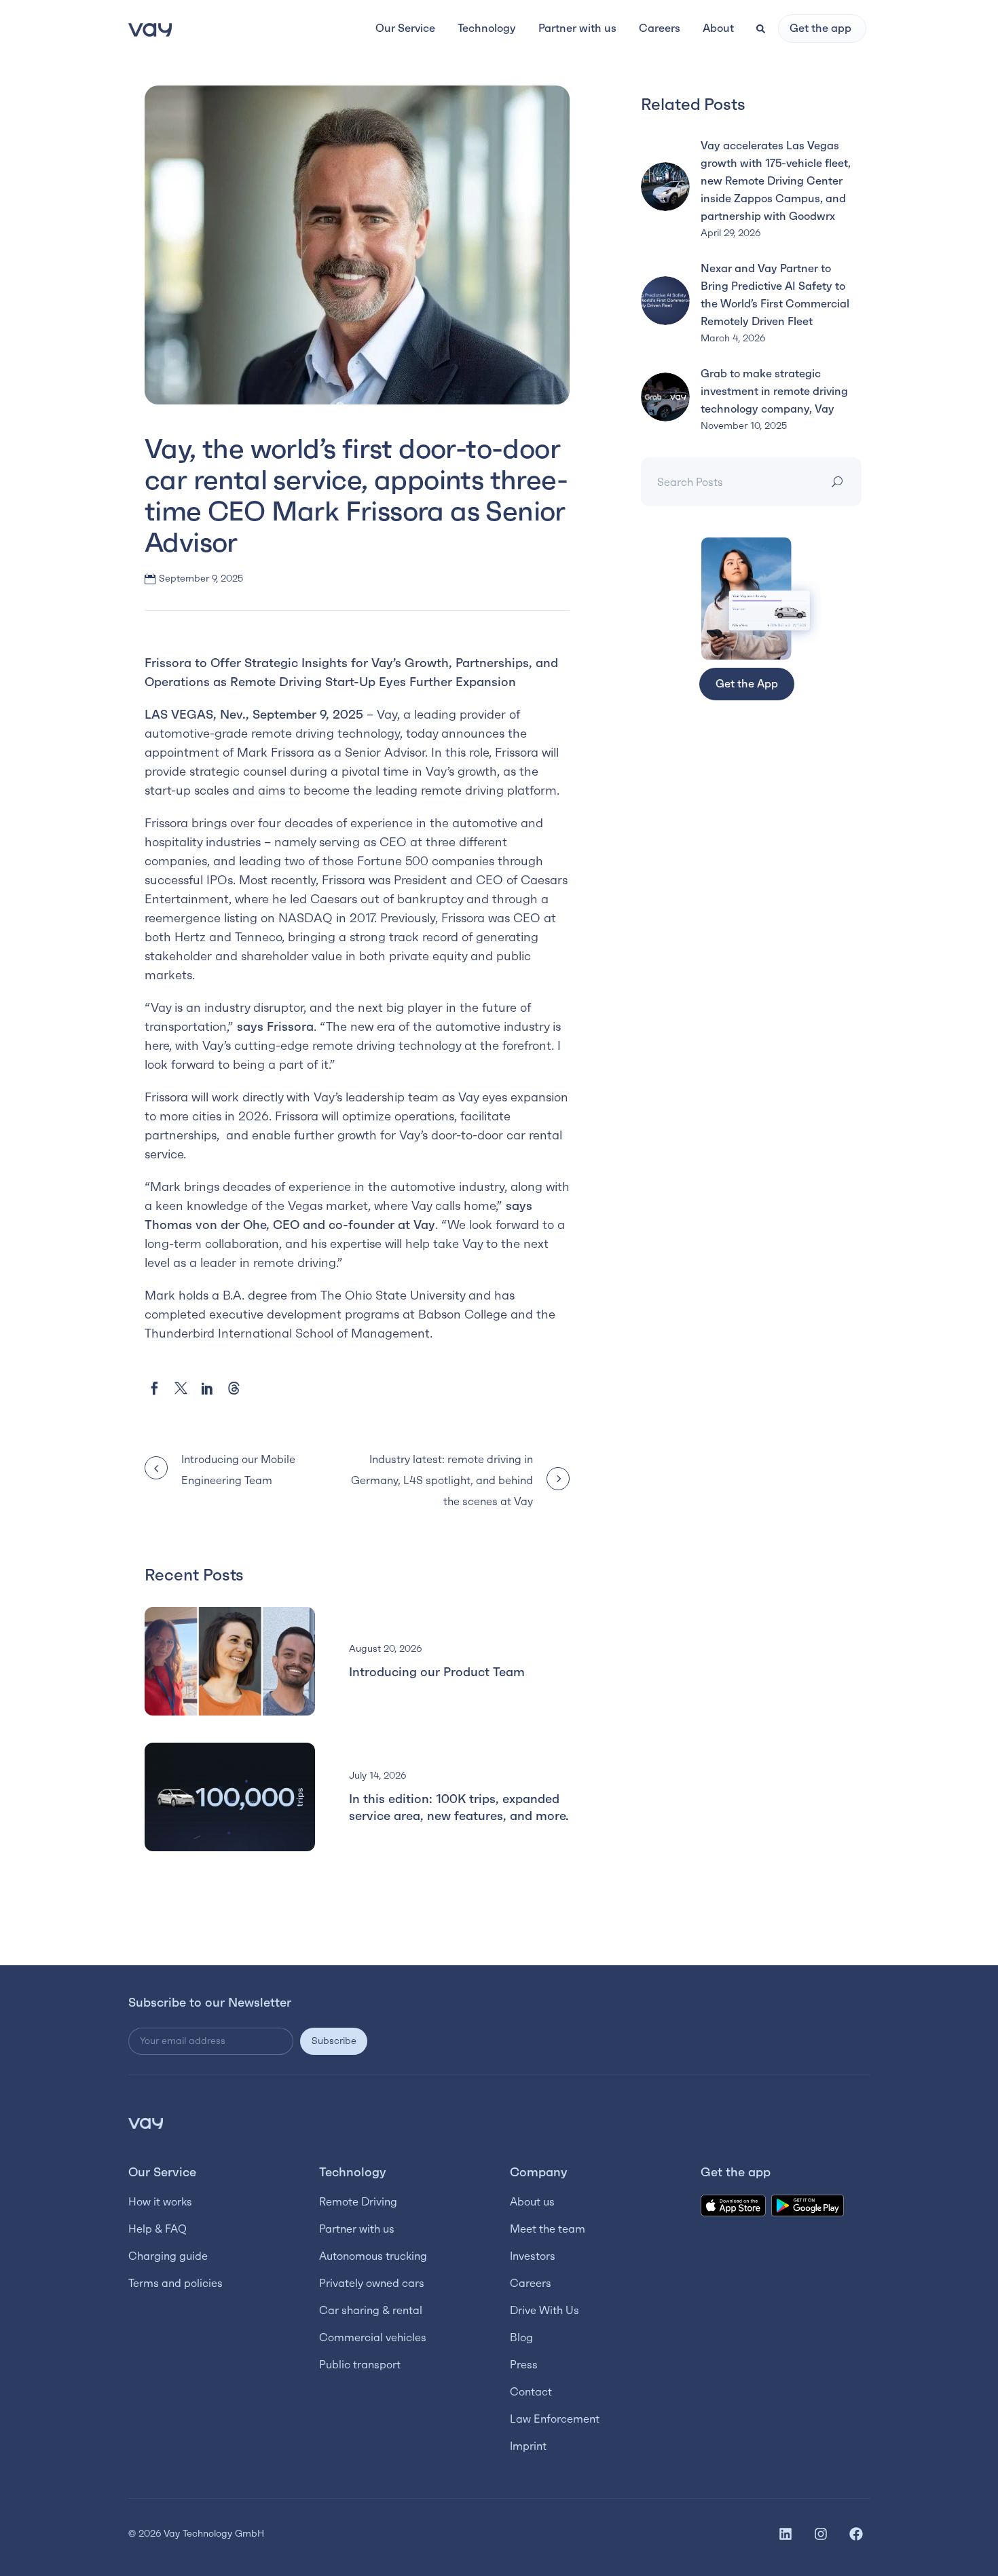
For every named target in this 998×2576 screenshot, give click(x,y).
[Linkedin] (786, 2534)
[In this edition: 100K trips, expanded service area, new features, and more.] (230, 1797)
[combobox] (729, 482)
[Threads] (234, 1388)
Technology (353, 2172)
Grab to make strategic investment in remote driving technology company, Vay (774, 391)
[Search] (840, 482)
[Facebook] (154, 1388)
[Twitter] (181, 1388)
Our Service (162, 2172)
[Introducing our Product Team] (230, 1661)
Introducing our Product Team (437, 1672)
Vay (387, 715)
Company (539, 2172)
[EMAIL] (214, 2041)
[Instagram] (821, 2534)
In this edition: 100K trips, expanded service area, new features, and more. (459, 1807)
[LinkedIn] (207, 1388)
